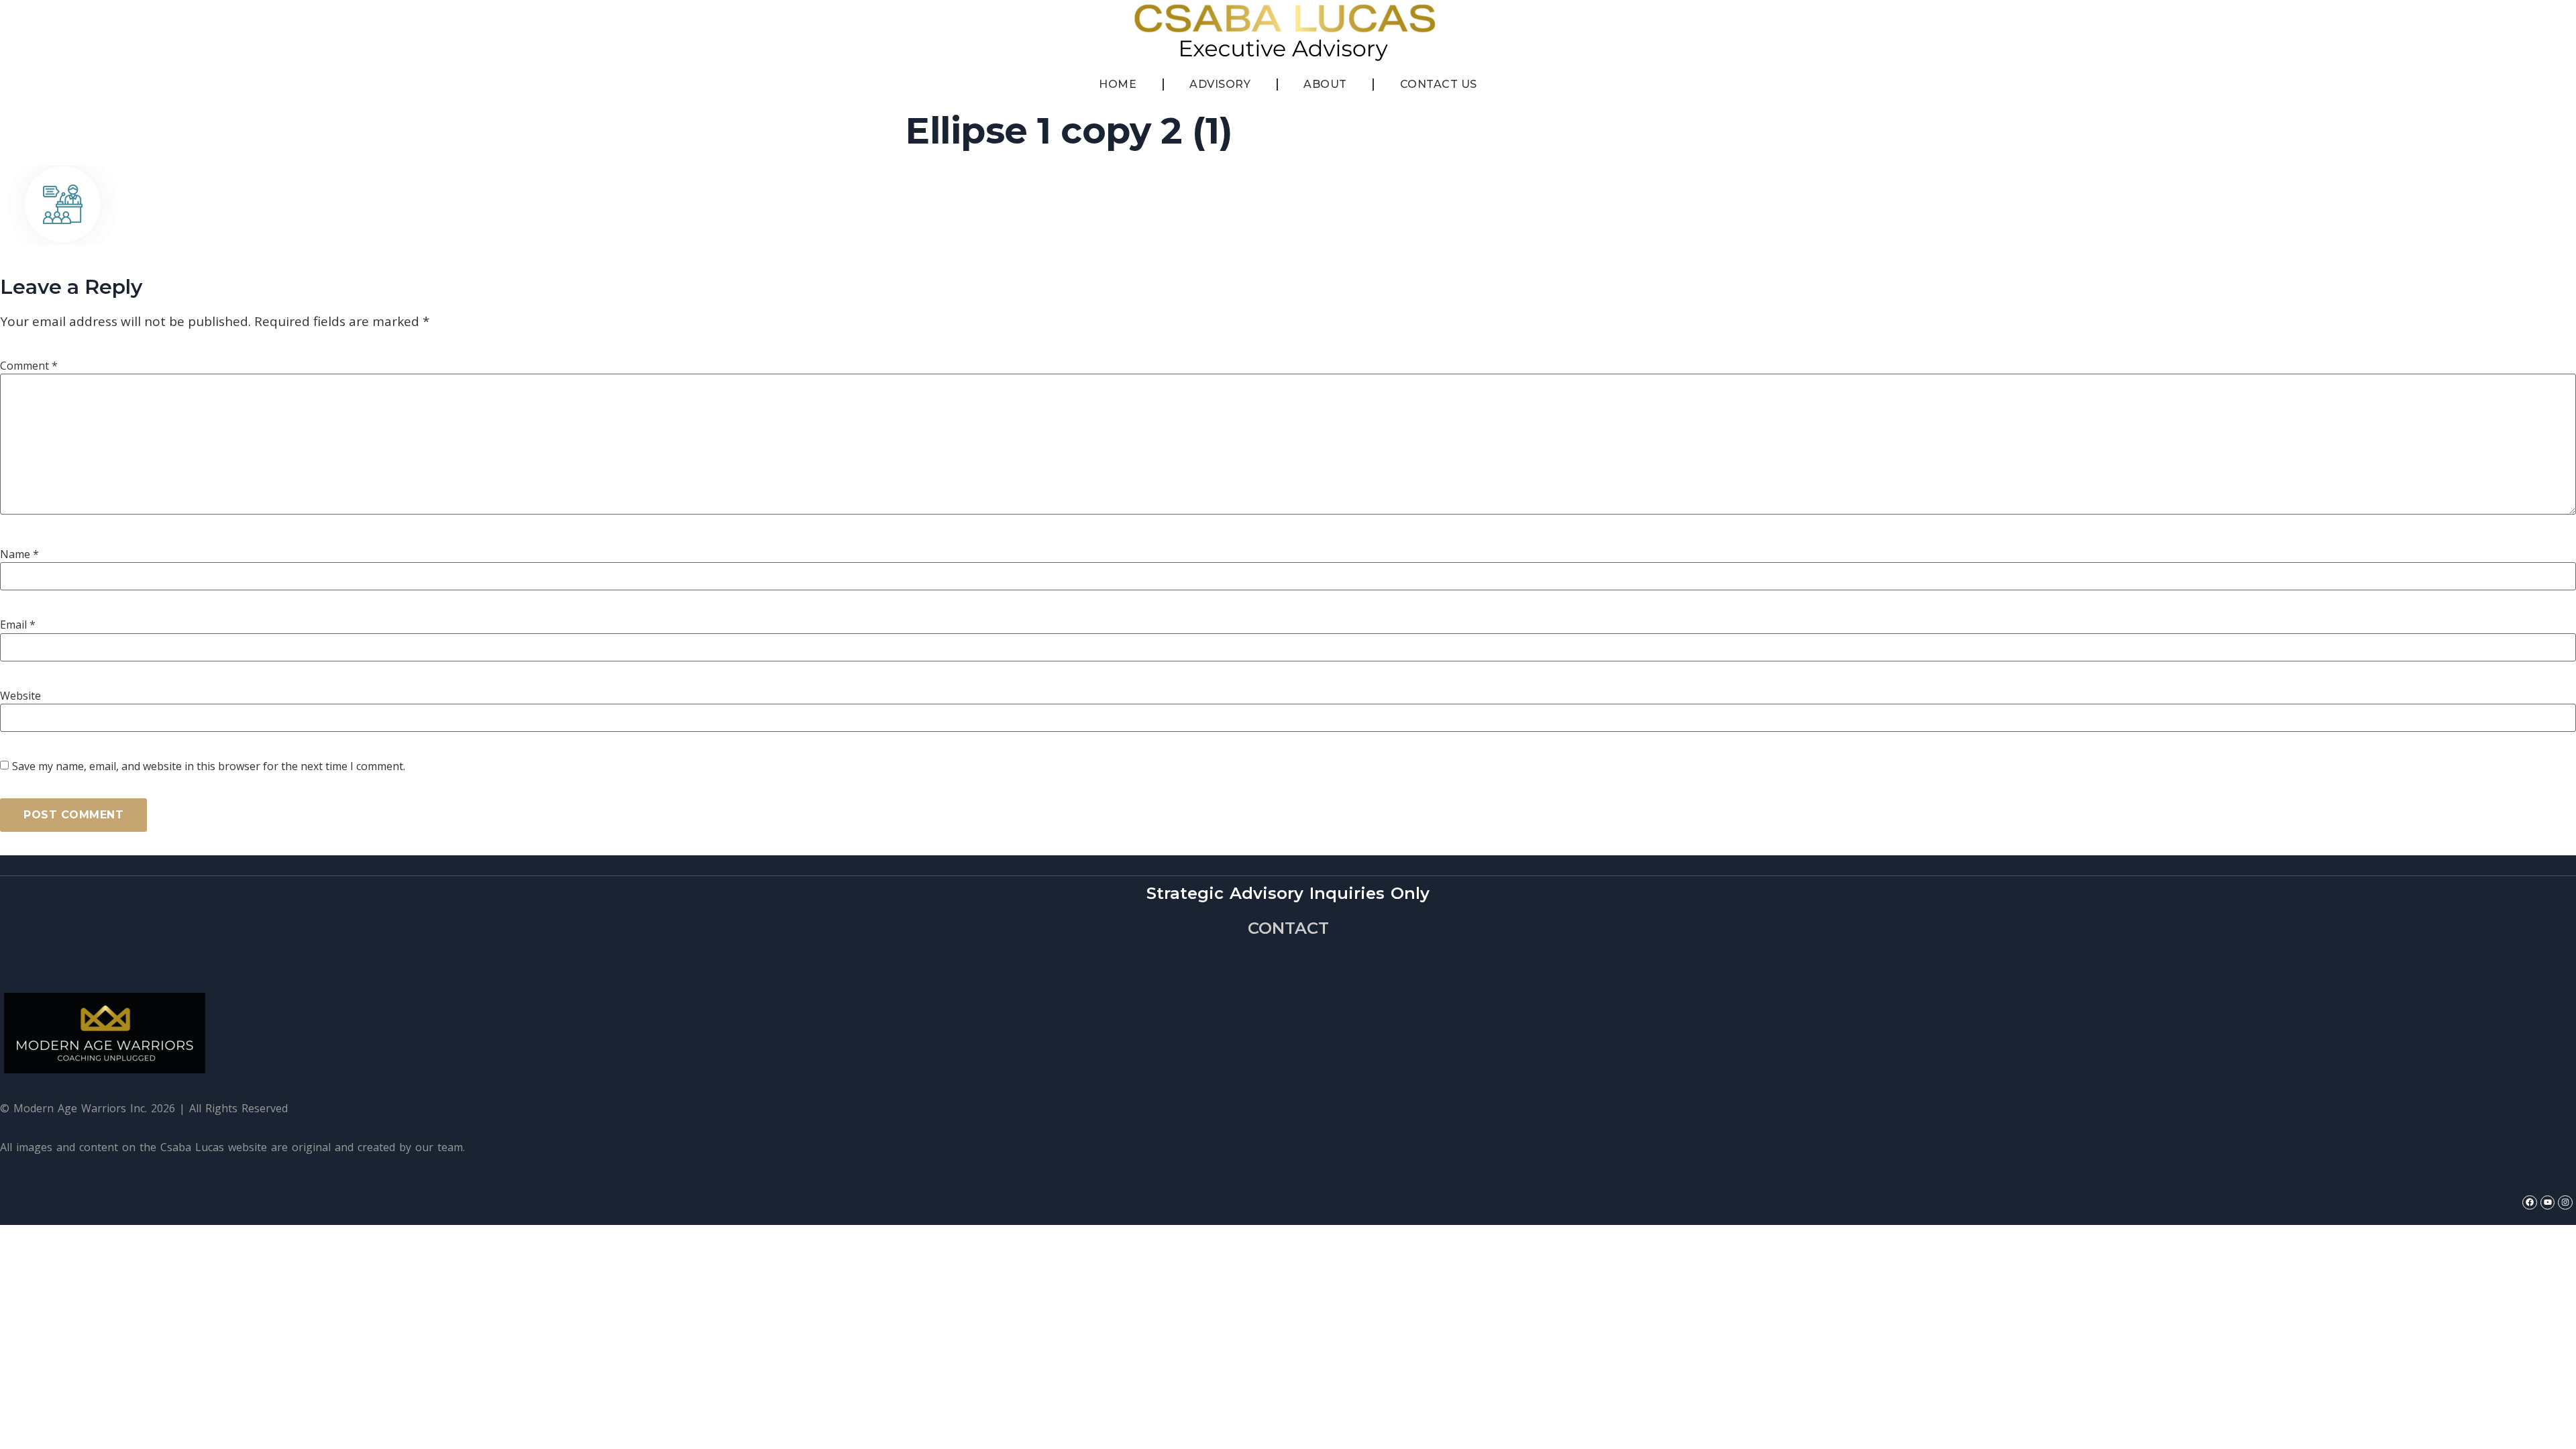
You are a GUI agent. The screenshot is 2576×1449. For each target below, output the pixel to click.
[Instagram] (2565, 1203)
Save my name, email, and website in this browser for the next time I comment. (209, 766)
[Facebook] (2530, 1203)
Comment (29, 366)
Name (19, 554)
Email (18, 625)
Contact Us (1439, 84)
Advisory (1220, 84)
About (1325, 84)
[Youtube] (2548, 1203)
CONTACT (1288, 928)
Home (1118, 84)
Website (20, 696)
